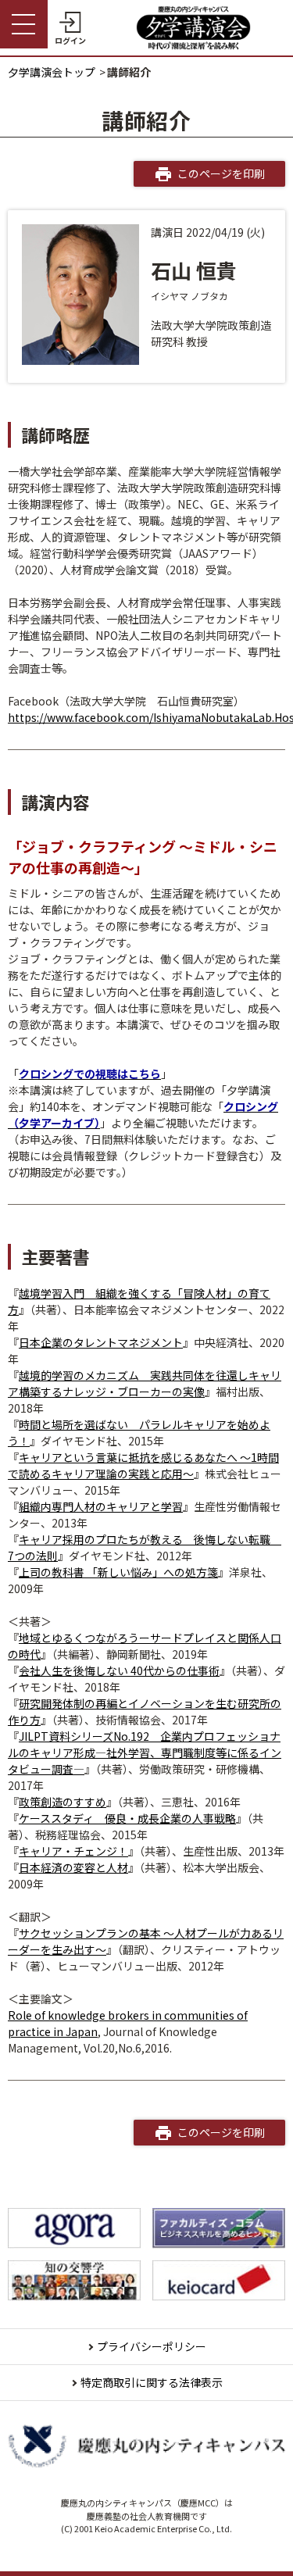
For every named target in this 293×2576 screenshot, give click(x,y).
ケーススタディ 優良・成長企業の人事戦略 (127, 1818)
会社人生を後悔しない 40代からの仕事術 (119, 1670)
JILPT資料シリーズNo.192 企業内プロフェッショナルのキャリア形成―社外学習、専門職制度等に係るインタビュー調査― (145, 1752)
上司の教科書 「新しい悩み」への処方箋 (118, 1572)
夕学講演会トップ (52, 72)
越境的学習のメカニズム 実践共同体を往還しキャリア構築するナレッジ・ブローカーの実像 (145, 1383)
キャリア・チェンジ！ (73, 1851)
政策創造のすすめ (63, 1802)
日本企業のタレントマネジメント (101, 1342)
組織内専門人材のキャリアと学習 (101, 1506)
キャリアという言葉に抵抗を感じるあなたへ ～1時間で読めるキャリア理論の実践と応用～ (143, 1465)
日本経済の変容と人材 (73, 1867)
